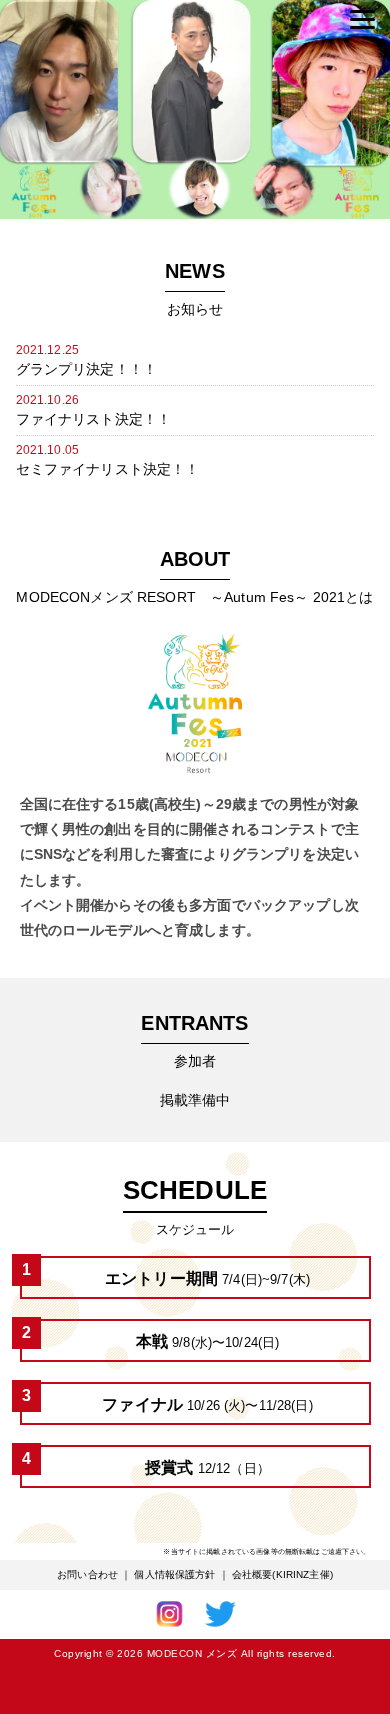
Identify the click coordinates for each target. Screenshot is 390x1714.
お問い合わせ (87, 1574)
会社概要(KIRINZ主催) (282, 1574)
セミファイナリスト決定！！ (108, 469)
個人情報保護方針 (174, 1574)
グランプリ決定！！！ (86, 369)
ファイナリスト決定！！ (94, 419)
